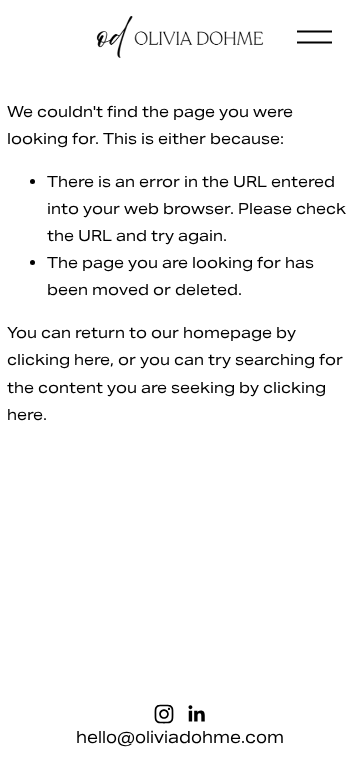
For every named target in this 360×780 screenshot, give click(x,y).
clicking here (58, 359)
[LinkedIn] (196, 714)
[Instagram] (164, 714)
